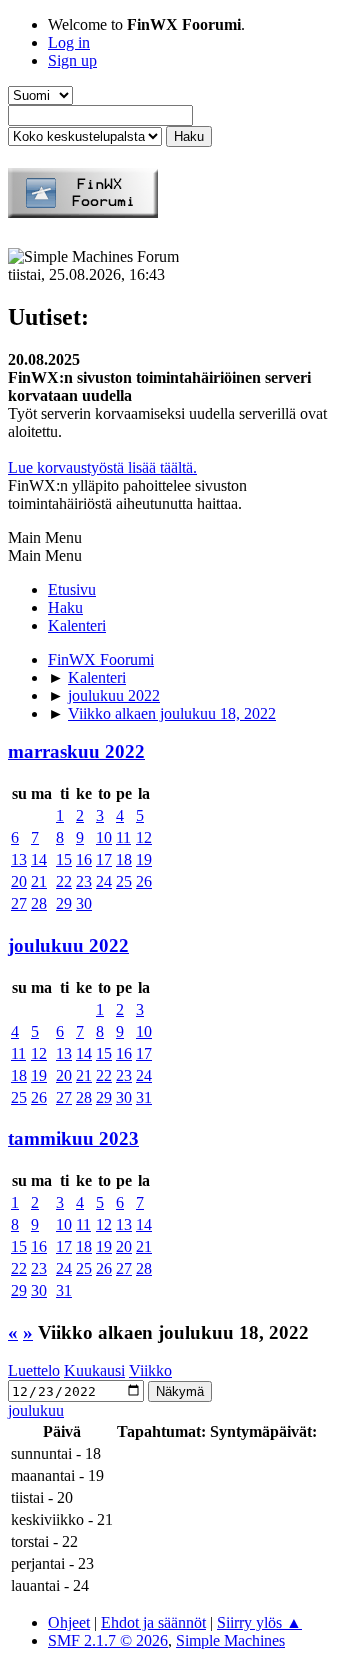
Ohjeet (69, 1622)
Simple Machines (230, 1640)
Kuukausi (94, 1370)
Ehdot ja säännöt (153, 1622)
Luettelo (34, 1370)
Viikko (150, 1370)
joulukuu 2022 (68, 945)
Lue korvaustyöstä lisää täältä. (102, 467)
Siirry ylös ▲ (259, 1622)
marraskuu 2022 (76, 751)
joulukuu (36, 1410)
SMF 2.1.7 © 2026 (108, 1640)
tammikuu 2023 (73, 1138)
